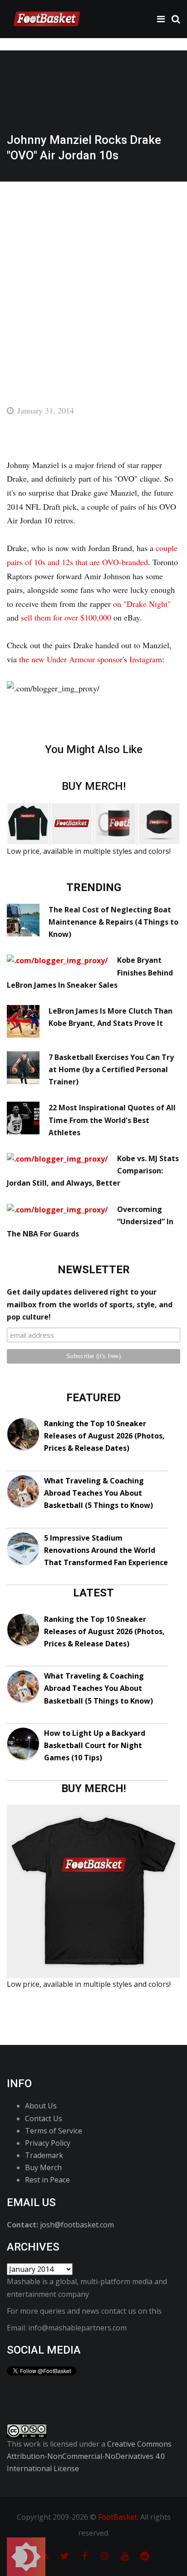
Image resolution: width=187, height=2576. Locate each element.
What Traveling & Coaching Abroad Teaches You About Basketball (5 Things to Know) (98, 1493)
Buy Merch (43, 2167)
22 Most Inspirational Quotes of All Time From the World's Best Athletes (112, 1120)
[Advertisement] (93, 280)
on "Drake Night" (142, 604)
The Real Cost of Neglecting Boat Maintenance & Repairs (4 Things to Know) (113, 922)
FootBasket (118, 2517)
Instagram (146, 659)
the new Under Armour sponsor (71, 659)
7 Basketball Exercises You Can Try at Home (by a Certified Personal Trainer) (111, 1069)
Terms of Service (54, 2131)
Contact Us (44, 2118)
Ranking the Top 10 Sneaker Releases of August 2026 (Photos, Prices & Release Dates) (104, 1436)
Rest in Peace (47, 2180)
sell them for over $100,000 (66, 617)
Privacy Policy (48, 2143)
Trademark (44, 2155)
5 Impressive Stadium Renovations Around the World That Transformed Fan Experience (106, 1550)
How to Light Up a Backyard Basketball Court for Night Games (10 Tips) (95, 1745)
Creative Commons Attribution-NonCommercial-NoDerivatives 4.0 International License (89, 2456)
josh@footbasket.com (77, 2225)
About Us (41, 2106)
